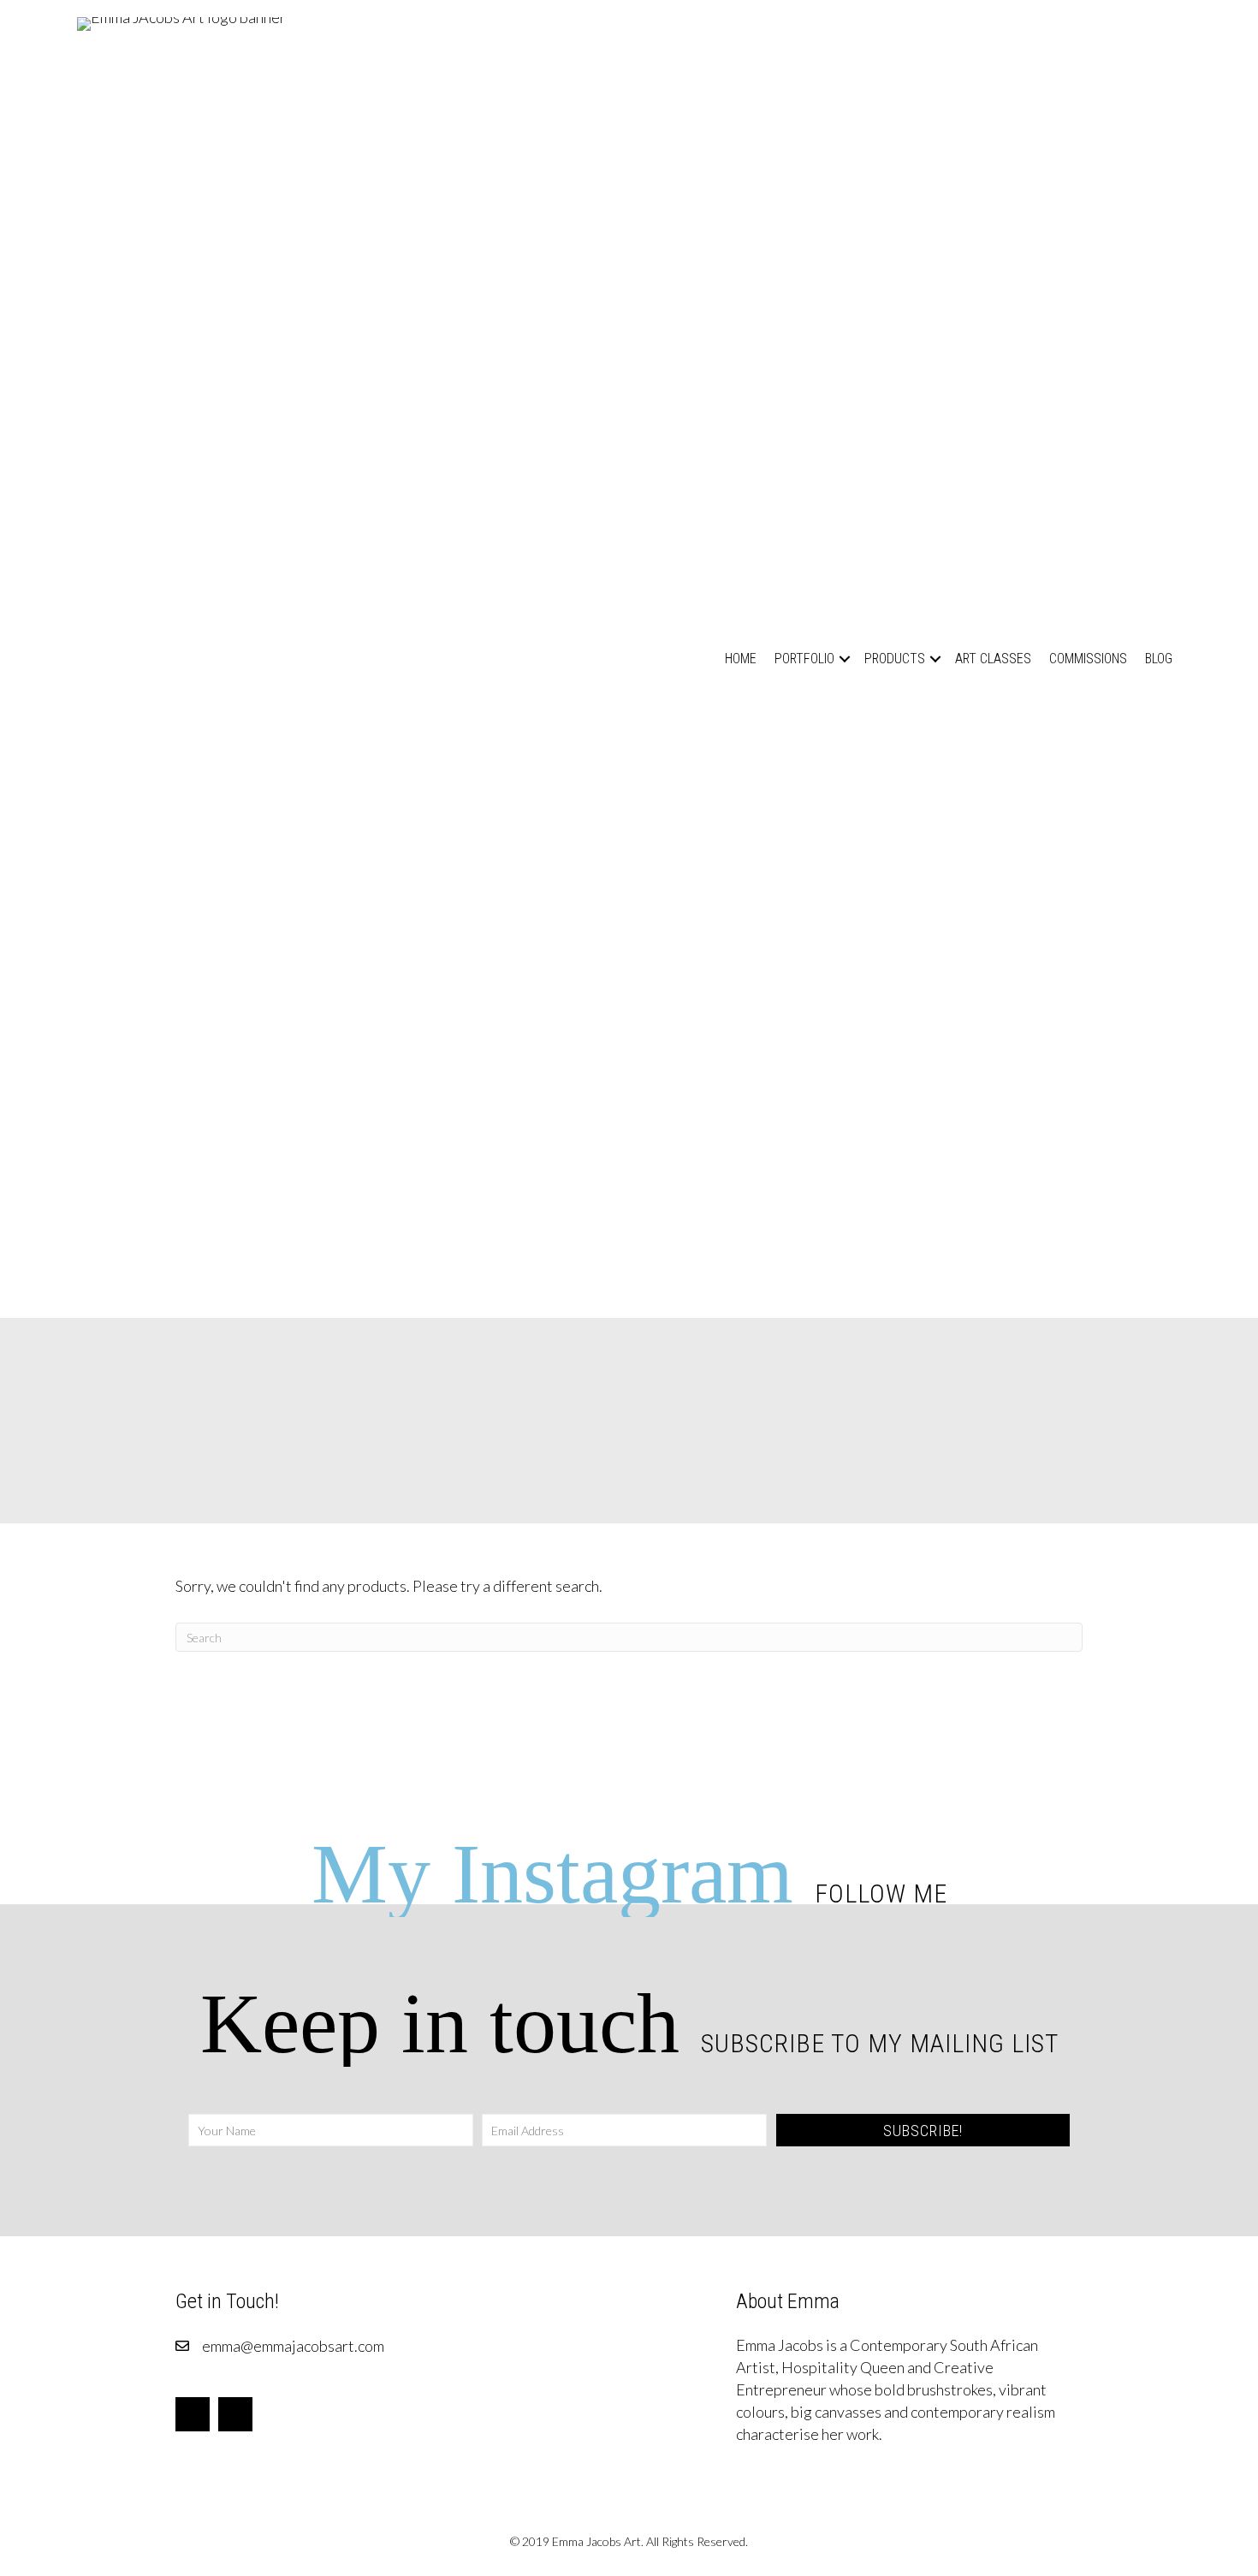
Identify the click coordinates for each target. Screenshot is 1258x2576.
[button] (845, 659)
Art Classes (993, 659)
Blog (1159, 659)
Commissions (1088, 659)
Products (895, 659)
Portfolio (804, 659)
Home (741, 659)
